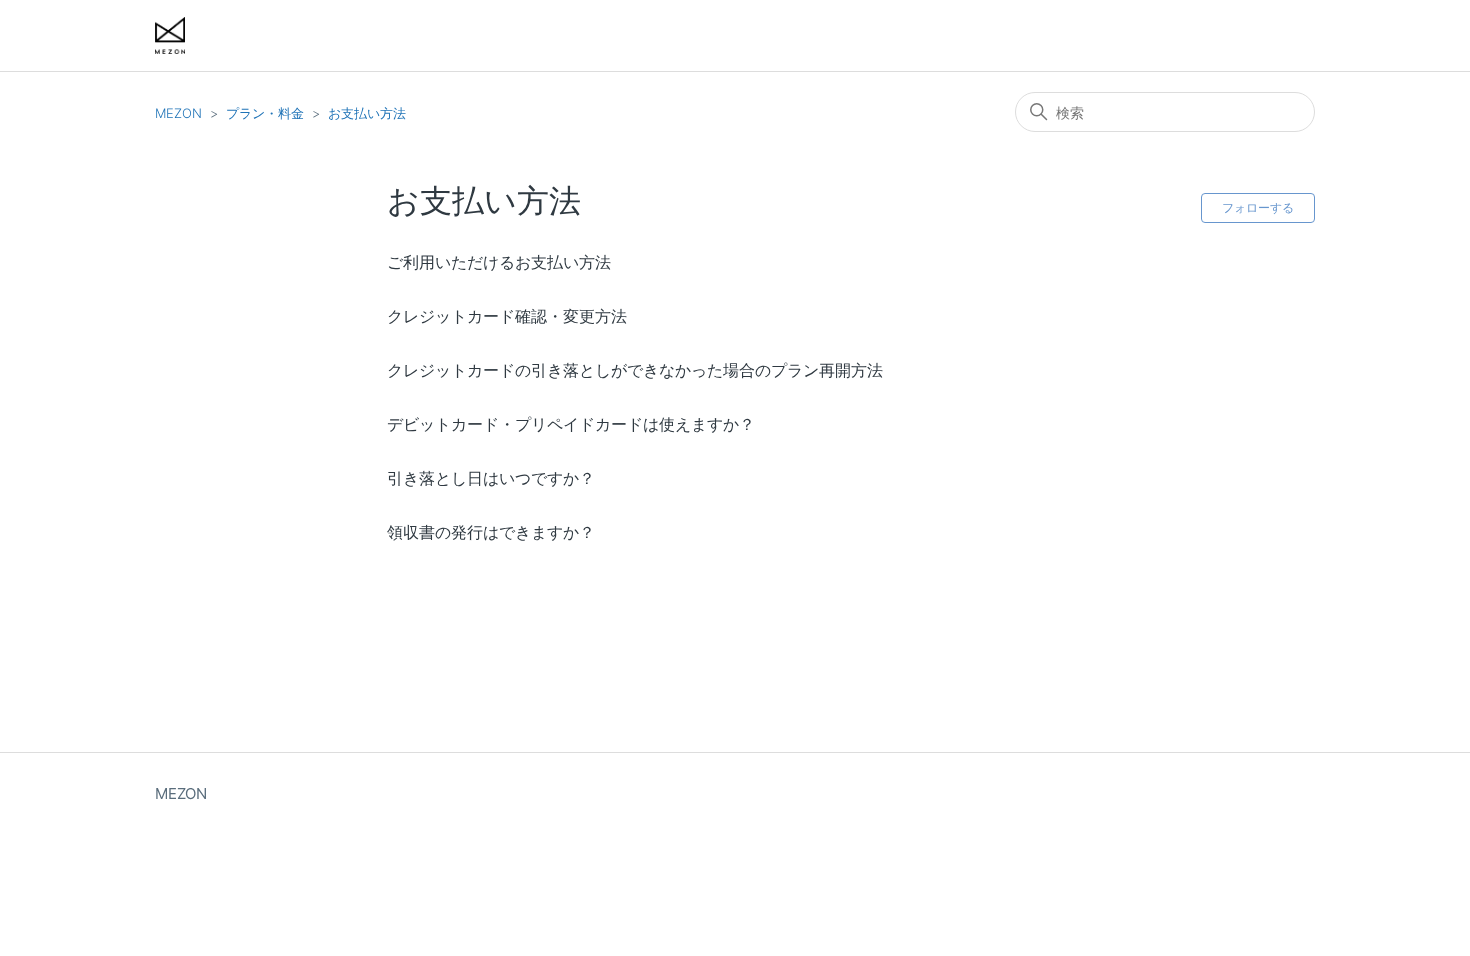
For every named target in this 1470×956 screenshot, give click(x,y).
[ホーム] (170, 35)
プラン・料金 (265, 113)
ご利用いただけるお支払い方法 (499, 262)
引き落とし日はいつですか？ (491, 478)
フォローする (1258, 207)
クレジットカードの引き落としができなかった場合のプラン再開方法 (635, 370)
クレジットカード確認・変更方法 (507, 316)
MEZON (178, 113)
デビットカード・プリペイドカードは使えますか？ (571, 424)
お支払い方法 (367, 113)
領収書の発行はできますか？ (491, 532)
